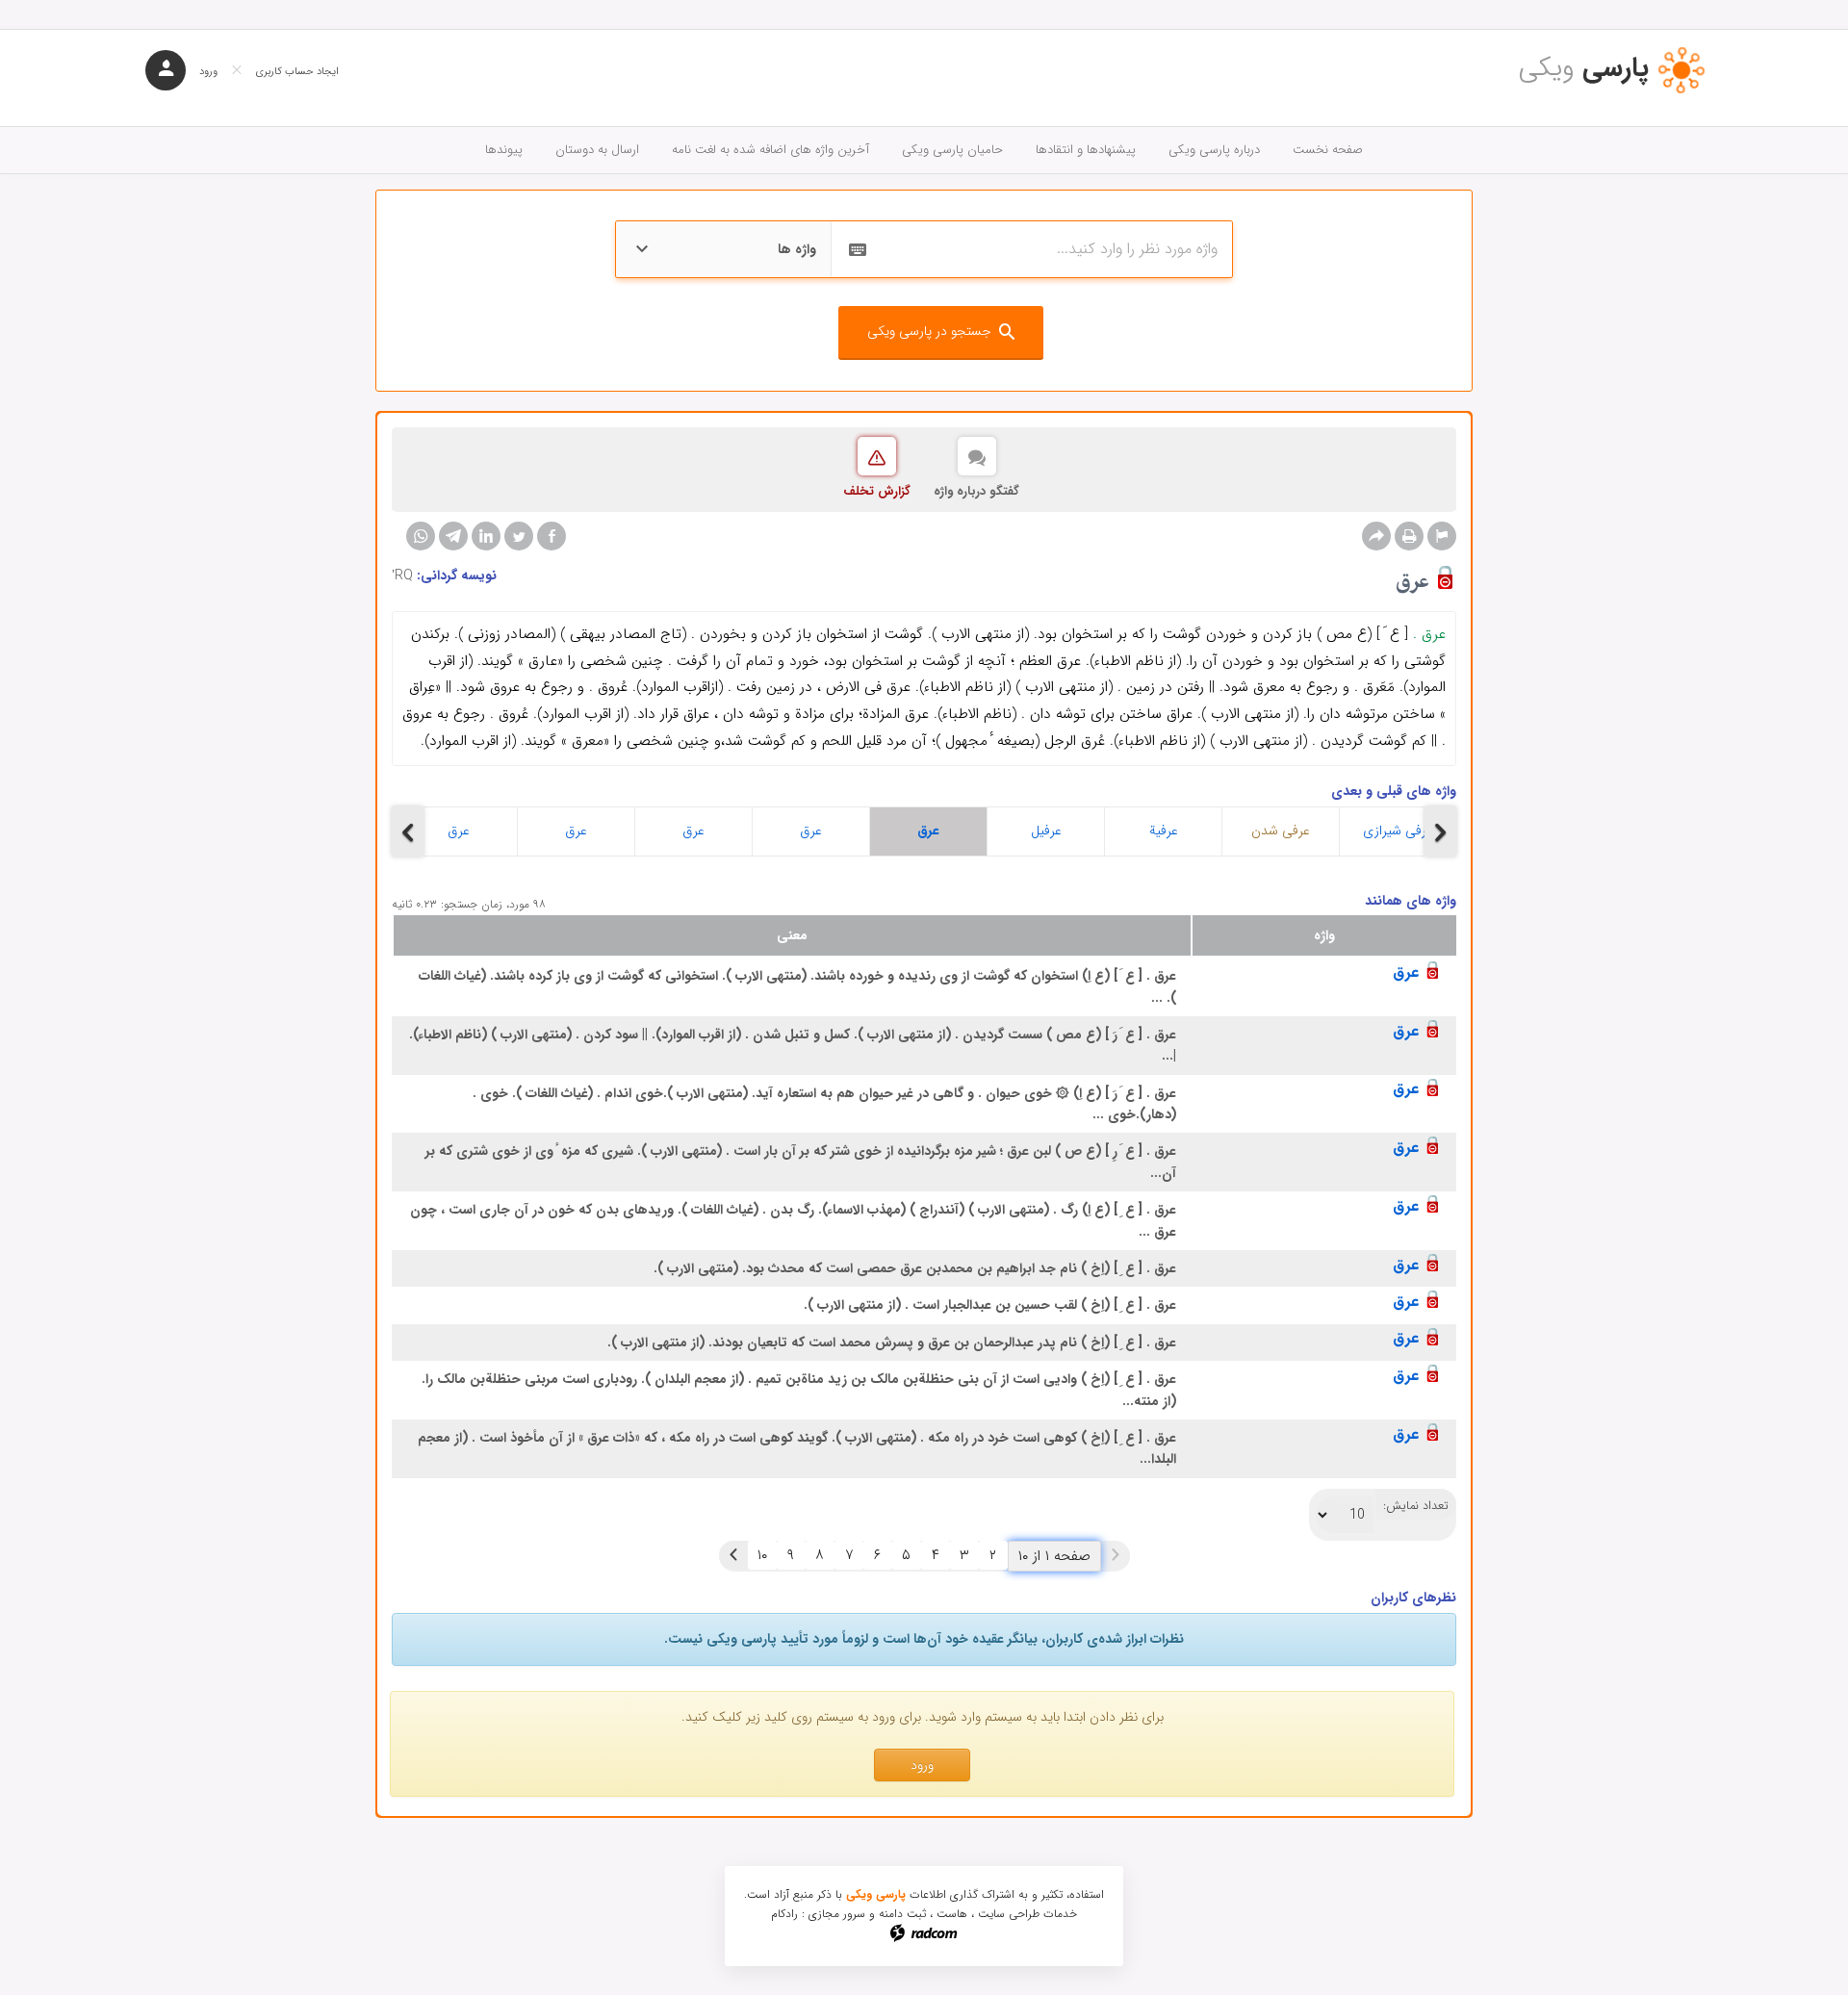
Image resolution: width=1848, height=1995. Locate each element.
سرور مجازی (837, 1914)
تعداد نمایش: (1416, 1506)
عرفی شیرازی (1398, 831)
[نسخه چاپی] (1409, 536)
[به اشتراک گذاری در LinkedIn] (486, 536)
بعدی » (733, 1555)
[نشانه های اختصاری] (1442, 536)
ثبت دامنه (902, 1914)
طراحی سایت (1009, 1914)
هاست (952, 1914)
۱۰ (762, 1555)
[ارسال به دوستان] (1376, 536)
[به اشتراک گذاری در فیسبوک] (552, 536)
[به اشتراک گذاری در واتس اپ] (421, 536)
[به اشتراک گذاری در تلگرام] (453, 536)
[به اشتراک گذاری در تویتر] (519, 536)
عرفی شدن (1281, 831)
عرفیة (1164, 831)
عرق (459, 831)
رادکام (784, 1914)
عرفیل (1046, 831)
